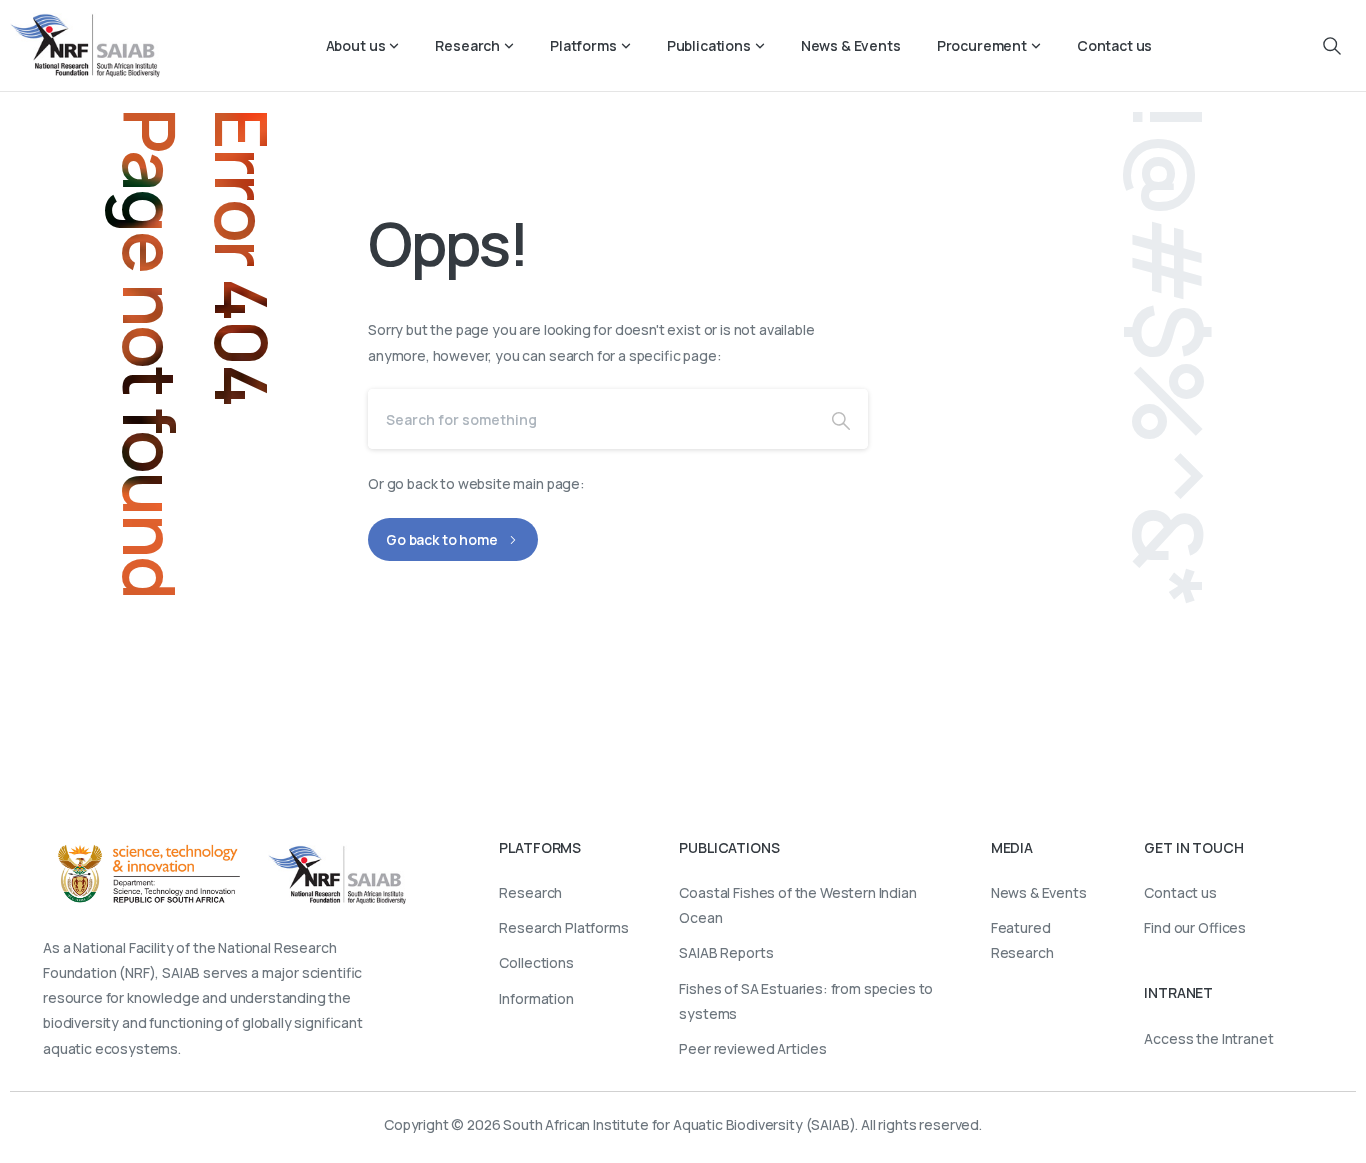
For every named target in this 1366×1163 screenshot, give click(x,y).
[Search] (841, 419)
